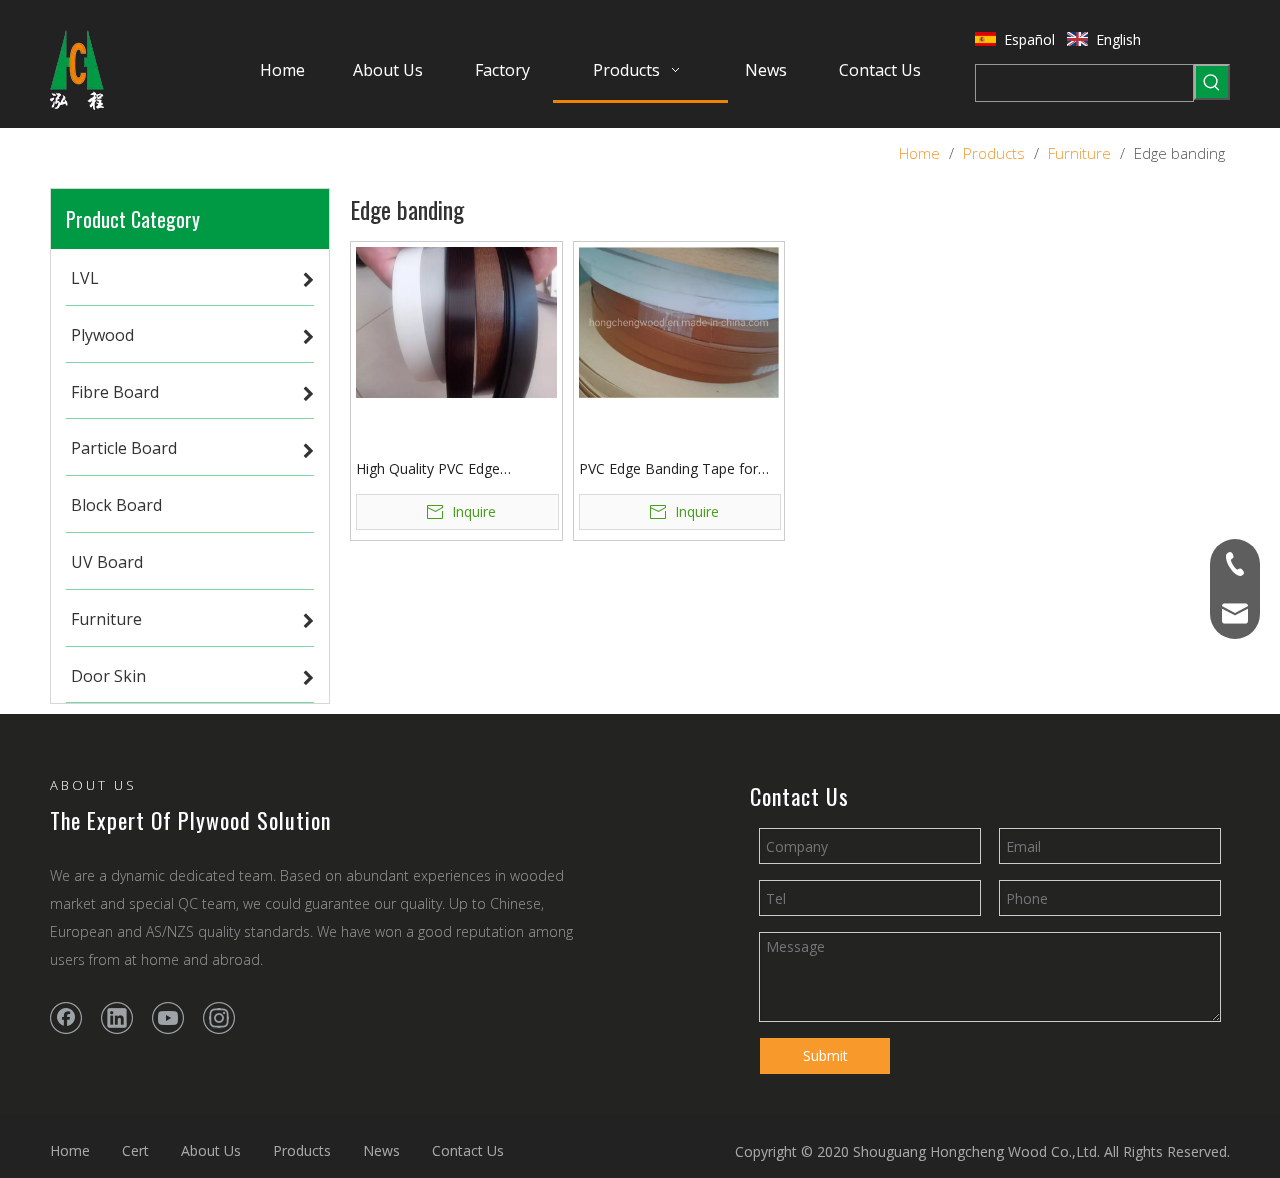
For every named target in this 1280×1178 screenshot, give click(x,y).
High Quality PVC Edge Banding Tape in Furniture (439, 469)
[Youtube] (168, 1018)
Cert (135, 1150)
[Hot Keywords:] (1212, 82)
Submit (825, 1055)
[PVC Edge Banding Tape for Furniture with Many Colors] (679, 320)
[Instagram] (219, 1018)
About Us (211, 1150)
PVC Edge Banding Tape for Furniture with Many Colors (668, 469)
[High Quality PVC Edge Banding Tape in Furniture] (456, 320)
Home (70, 1150)
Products (302, 1150)
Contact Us (468, 1150)
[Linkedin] (117, 1018)
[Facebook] (66, 1018)
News (381, 1150)
